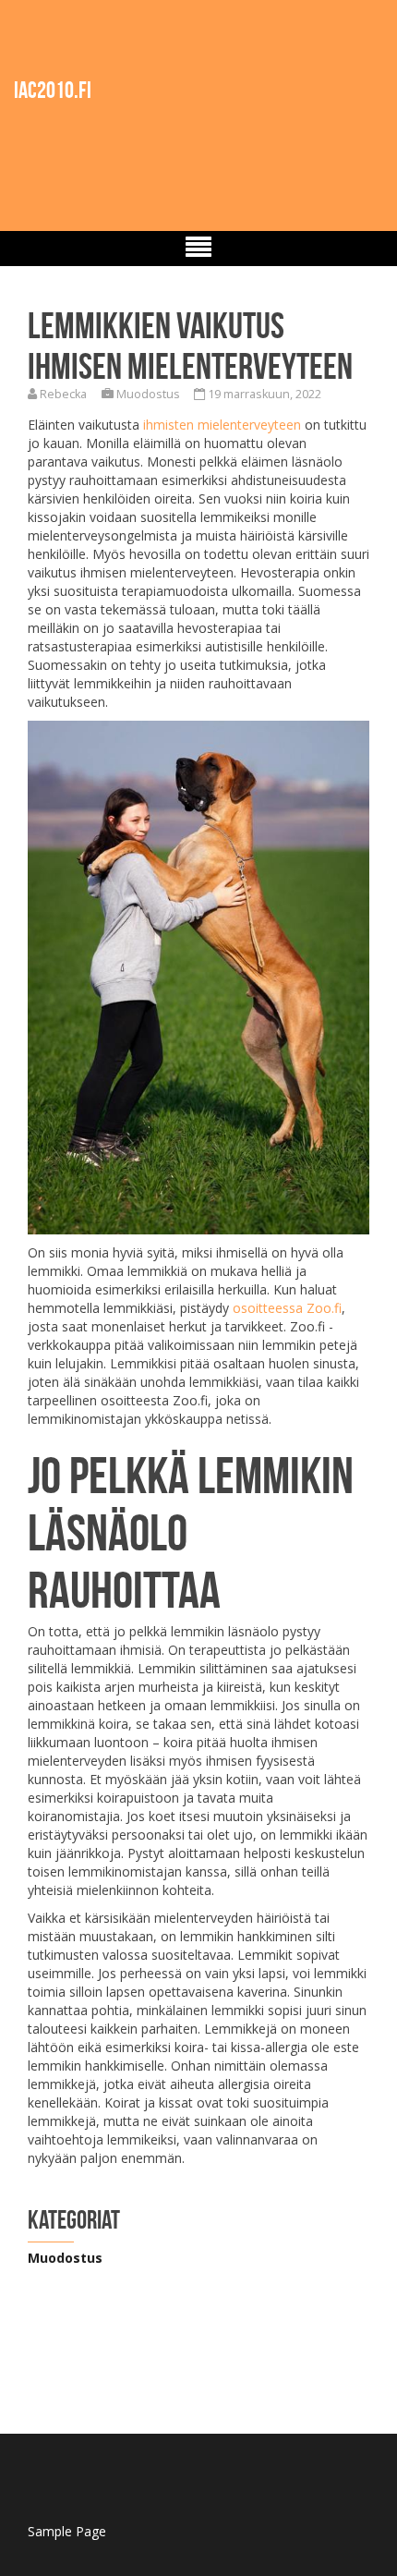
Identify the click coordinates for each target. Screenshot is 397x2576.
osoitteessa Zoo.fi (287, 1308)
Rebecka (63, 394)
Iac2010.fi (53, 90)
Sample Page (67, 2531)
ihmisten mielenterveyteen (222, 425)
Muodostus (148, 394)
